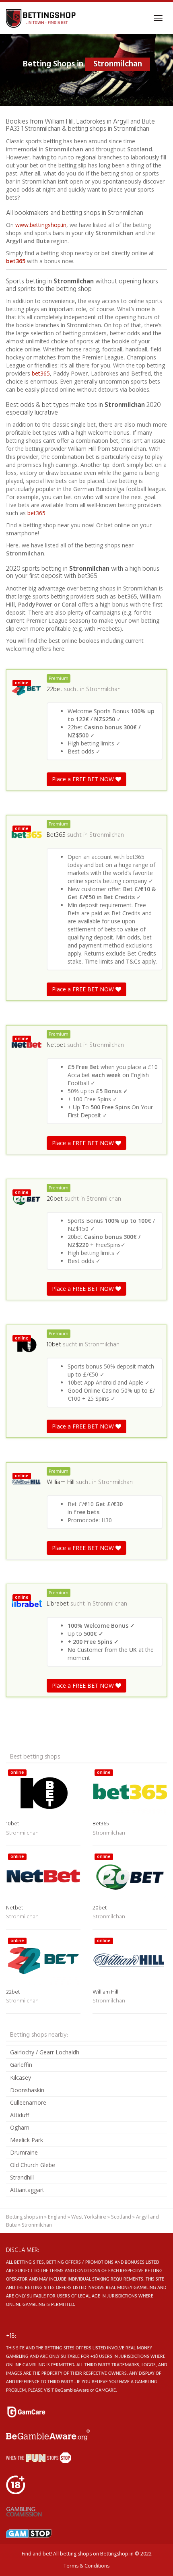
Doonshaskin (27, 2090)
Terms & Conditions (86, 2566)
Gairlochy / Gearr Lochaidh (45, 2052)
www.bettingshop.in (41, 225)
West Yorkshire (89, 2217)
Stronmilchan (103, 689)
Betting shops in (25, 2217)
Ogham (20, 2127)
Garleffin (21, 2065)
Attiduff (20, 2115)
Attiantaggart (27, 2190)
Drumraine (24, 2152)
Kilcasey (21, 2078)
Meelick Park (27, 2140)
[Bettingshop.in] (42, 18)
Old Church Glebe (33, 2165)
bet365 (16, 261)
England (57, 2217)
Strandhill (22, 2177)
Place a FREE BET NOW (84, 779)
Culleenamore (28, 2102)
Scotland (121, 2217)
